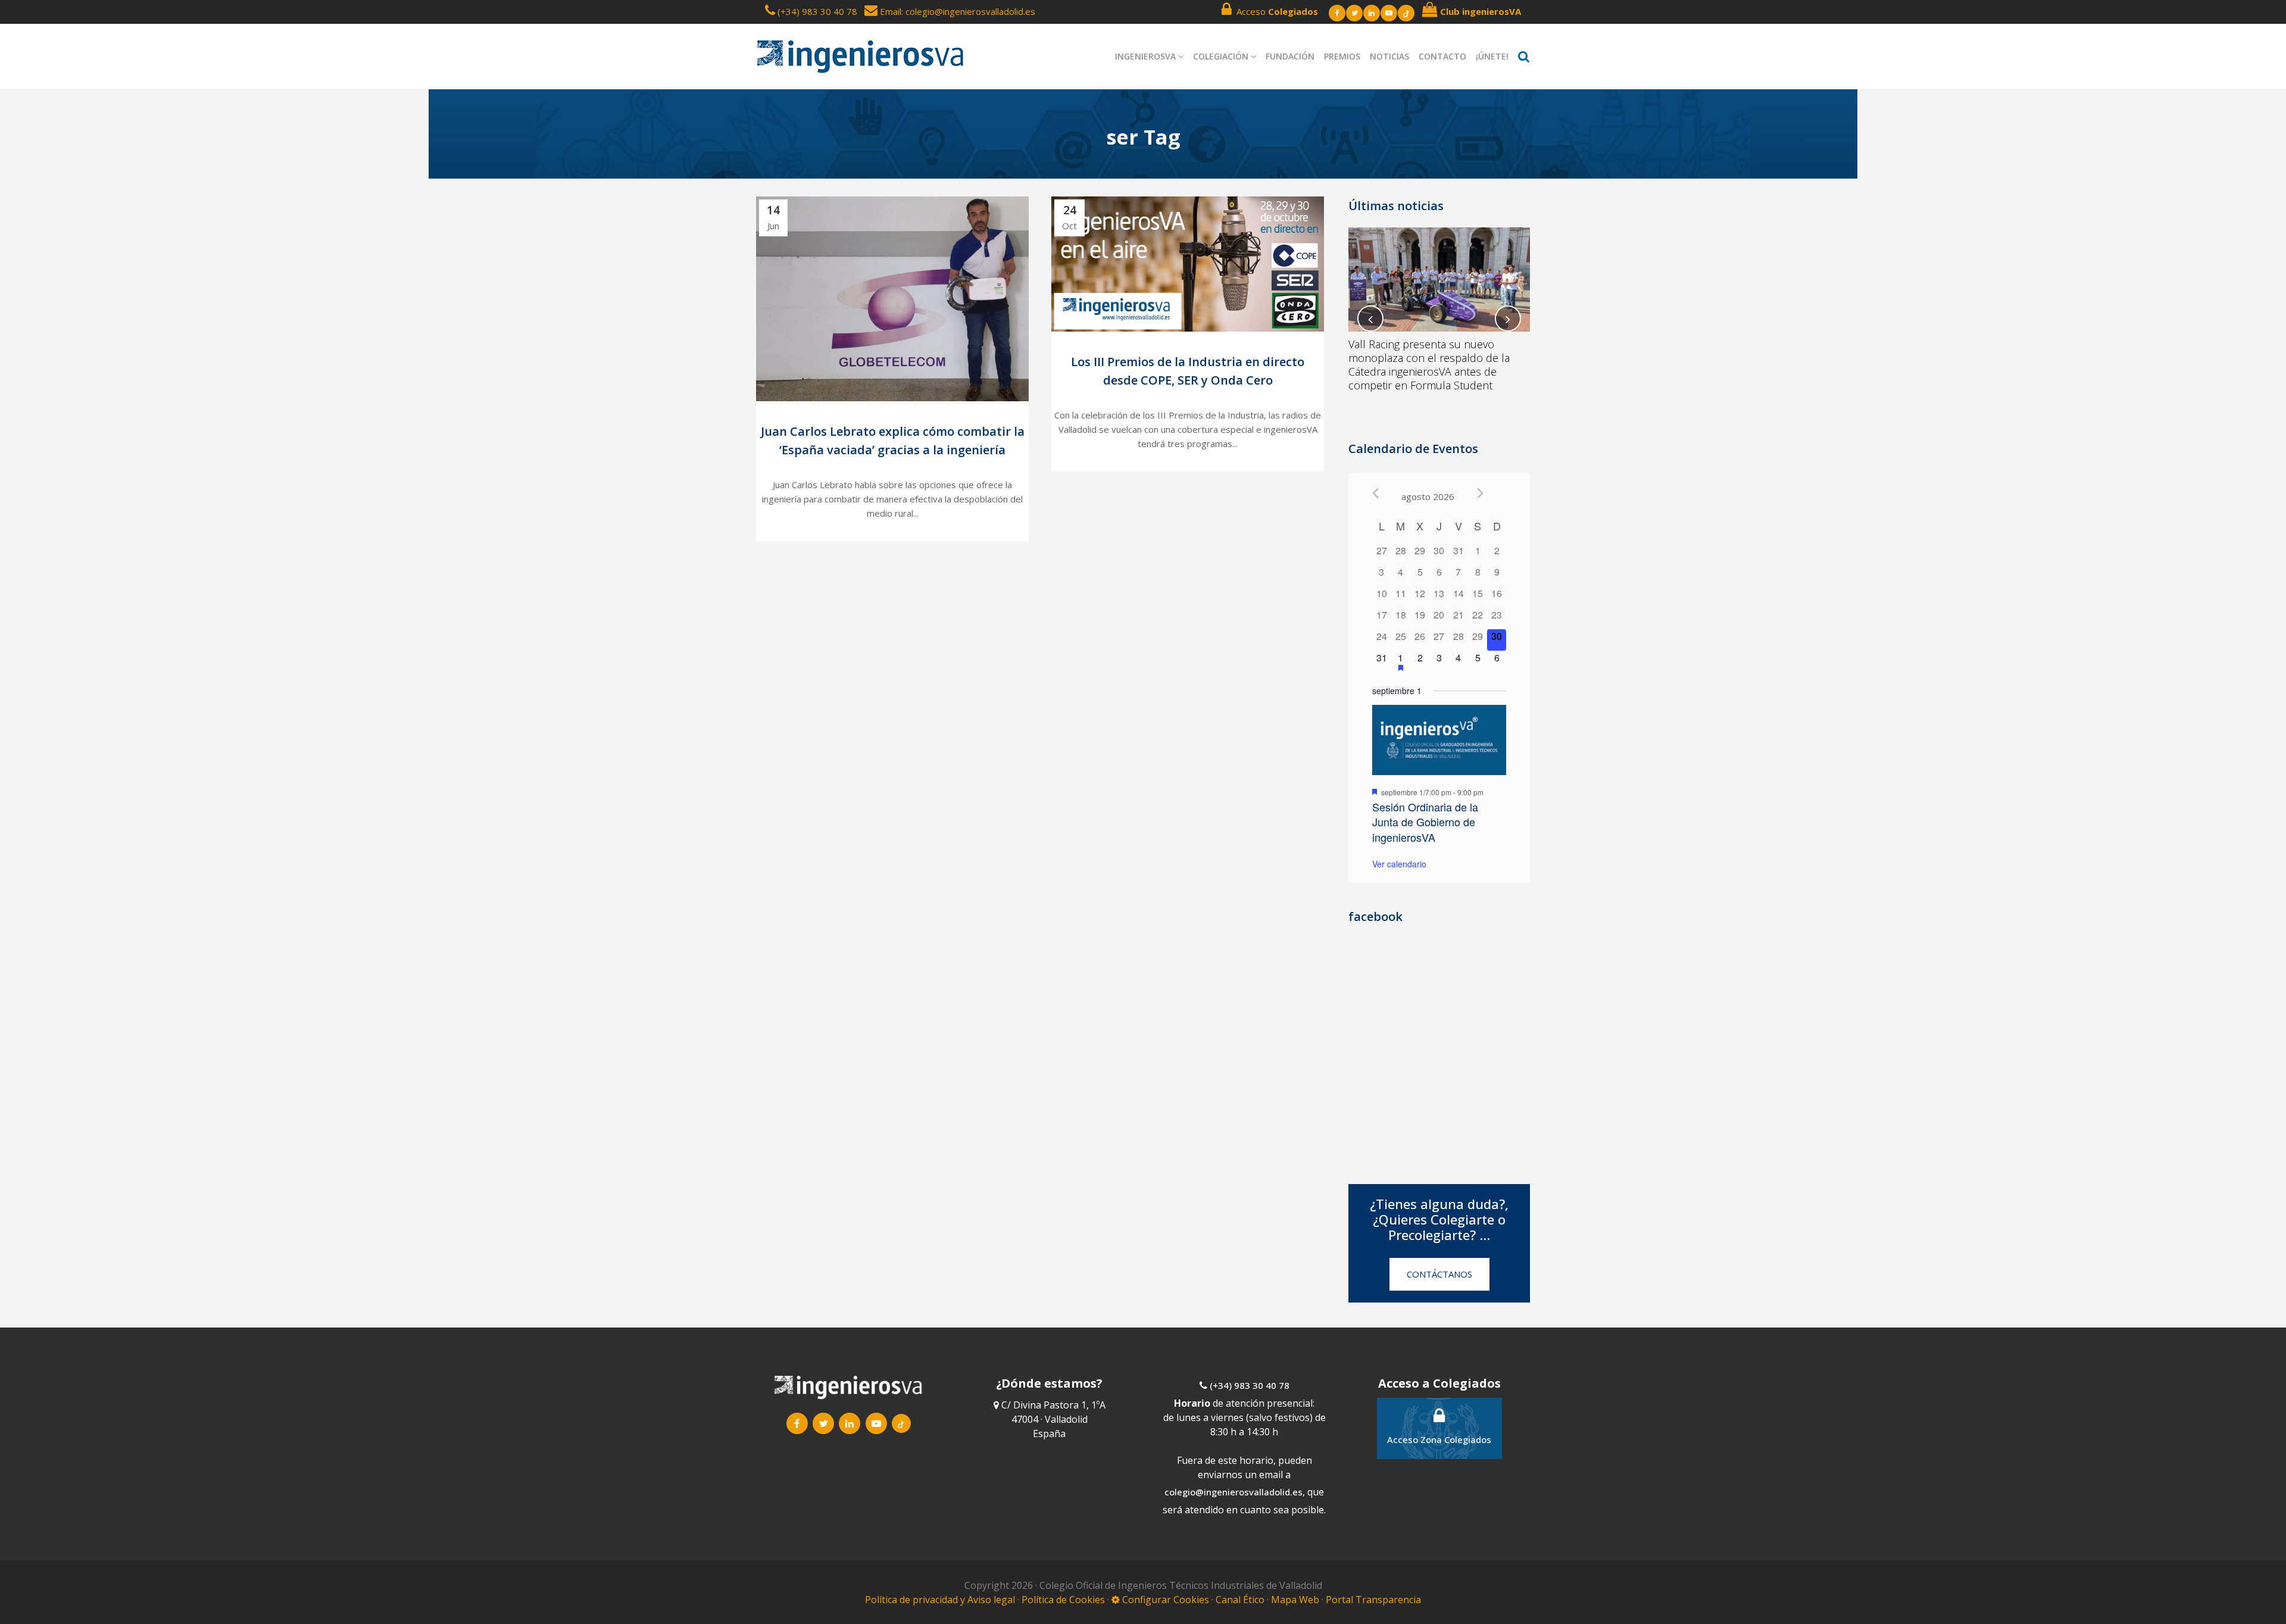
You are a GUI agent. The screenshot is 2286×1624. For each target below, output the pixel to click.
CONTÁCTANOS (1439, 1274)
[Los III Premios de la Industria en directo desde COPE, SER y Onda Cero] (1188, 264)
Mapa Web (1295, 1600)
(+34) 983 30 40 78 (817, 11)
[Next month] (1480, 493)
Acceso (1275, 11)
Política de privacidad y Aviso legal (941, 1600)
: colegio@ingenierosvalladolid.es (968, 11)
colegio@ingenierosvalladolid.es (1233, 1492)
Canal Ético (1240, 1600)
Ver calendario (1399, 864)
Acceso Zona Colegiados (1439, 1439)
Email (889, 11)
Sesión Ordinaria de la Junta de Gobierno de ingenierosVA (1425, 822)
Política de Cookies (1064, 1600)
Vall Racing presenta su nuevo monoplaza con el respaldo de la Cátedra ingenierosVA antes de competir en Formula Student (1429, 365)
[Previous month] (1375, 493)
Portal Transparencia (1373, 1600)
